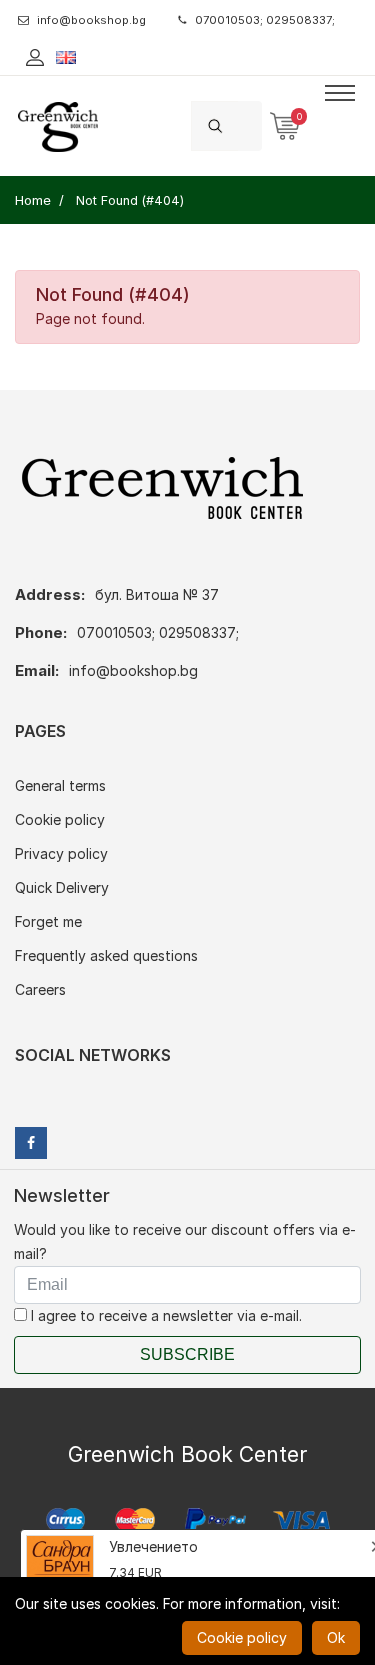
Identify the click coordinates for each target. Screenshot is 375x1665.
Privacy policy (61, 853)
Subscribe (187, 1354)
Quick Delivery (62, 887)
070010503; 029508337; (265, 20)
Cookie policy (60, 819)
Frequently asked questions (106, 955)
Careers (40, 989)
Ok (336, 1637)
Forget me (48, 921)
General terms (60, 785)
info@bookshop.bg (91, 20)
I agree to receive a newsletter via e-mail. (164, 1315)
